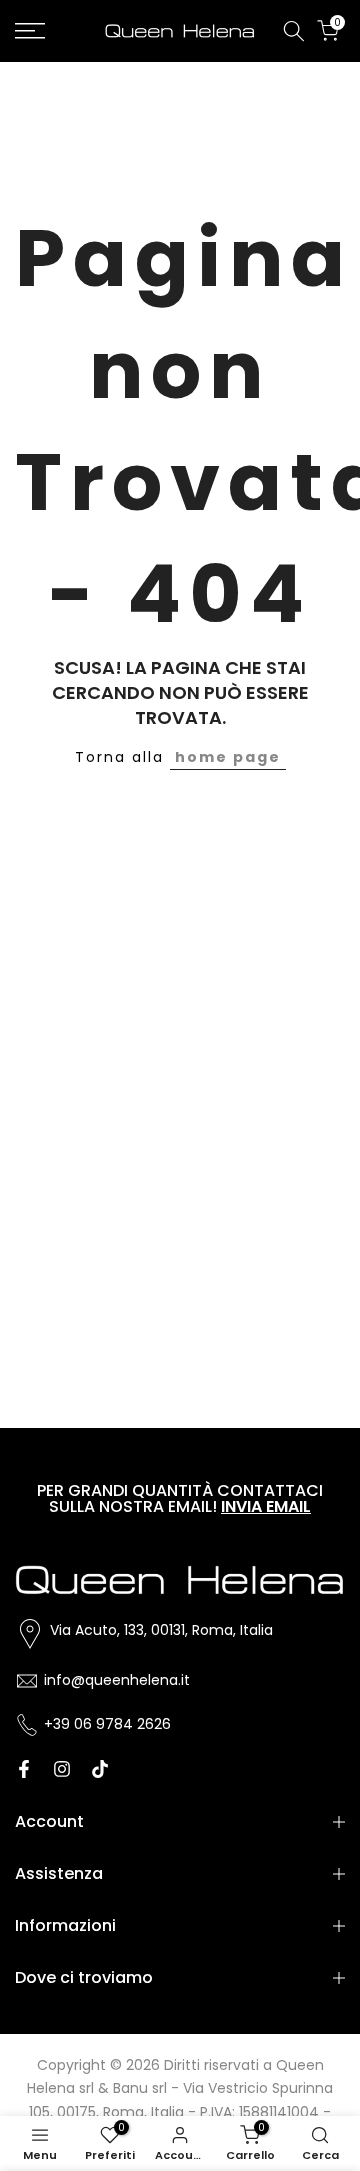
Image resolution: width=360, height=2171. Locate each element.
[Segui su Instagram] (62, 1769)
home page (228, 757)
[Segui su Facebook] (24, 1769)
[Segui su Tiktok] (100, 1769)
